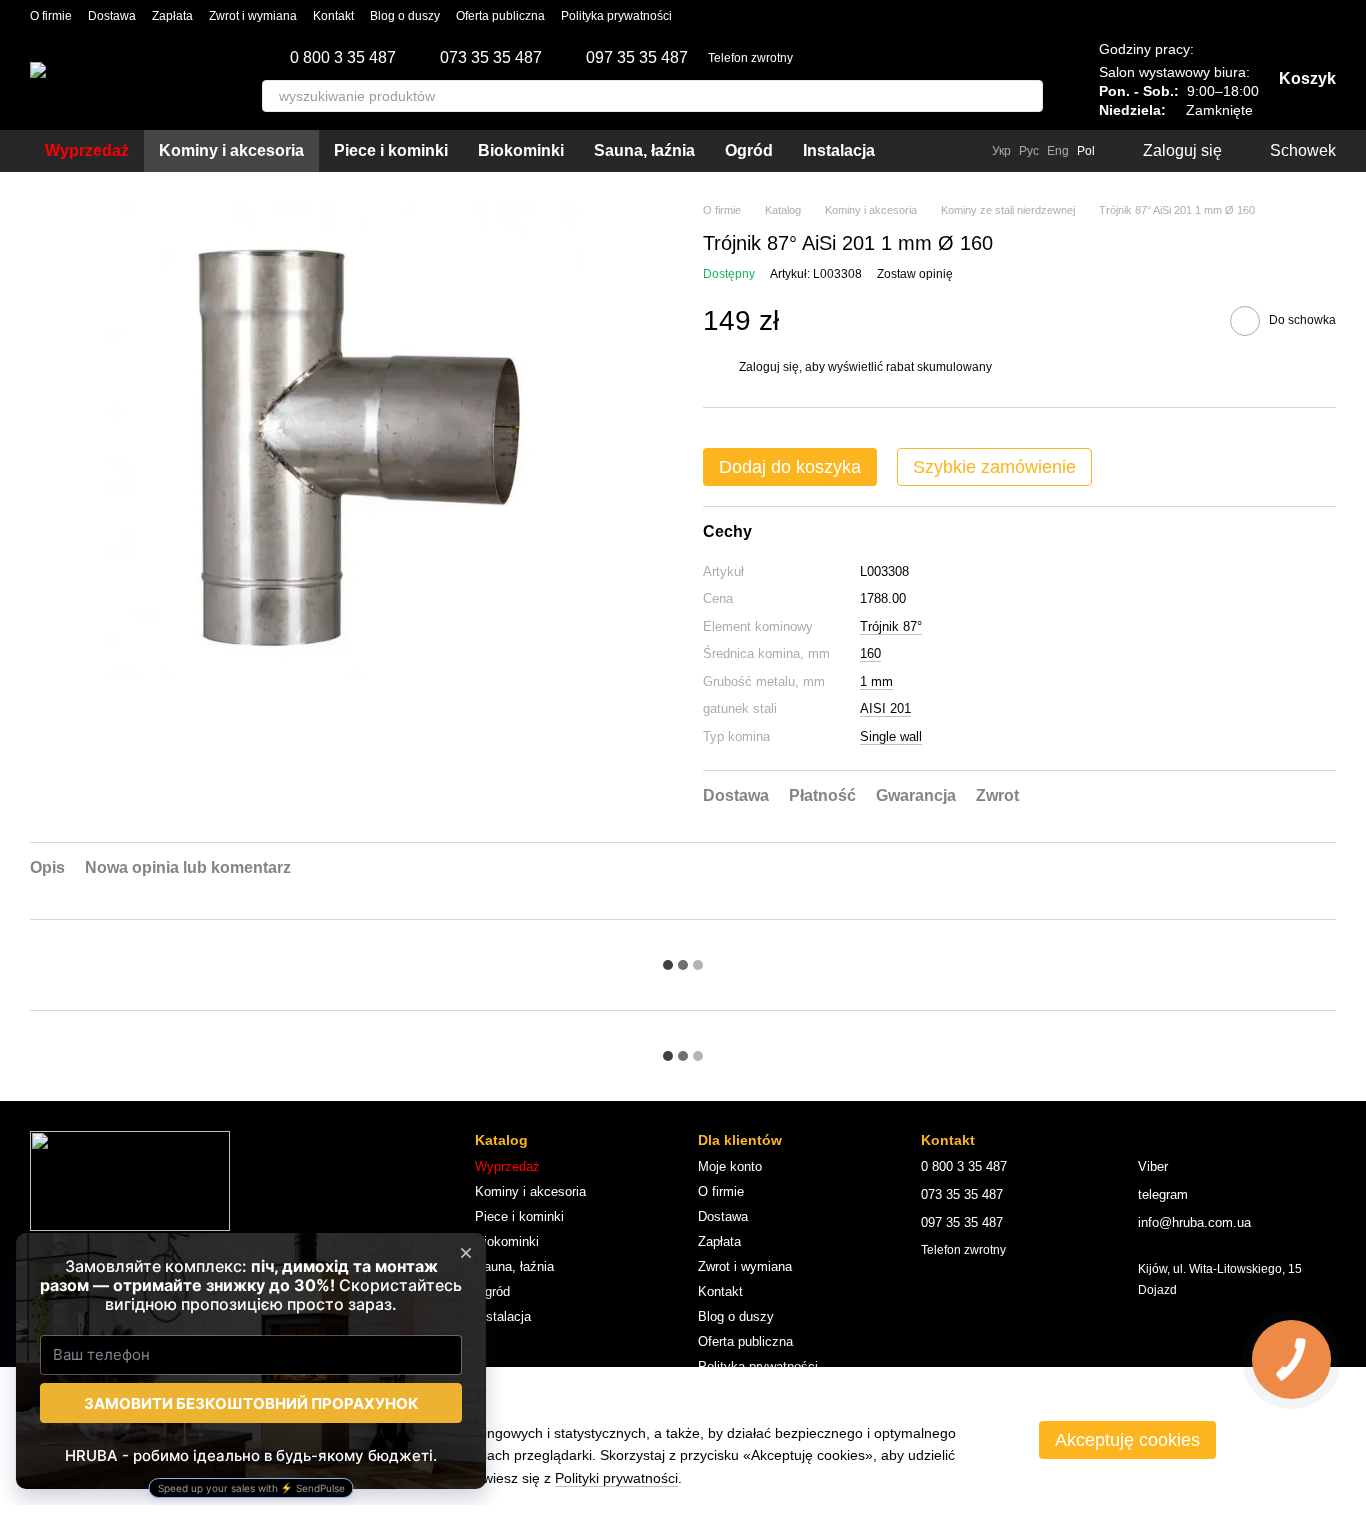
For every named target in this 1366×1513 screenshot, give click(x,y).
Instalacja (839, 150)
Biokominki (521, 150)
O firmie (51, 16)
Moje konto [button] (730, 1166)
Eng (1058, 151)
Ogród (749, 150)
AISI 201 (885, 708)
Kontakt (333, 16)
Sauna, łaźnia (644, 150)
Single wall (891, 736)
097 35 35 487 (637, 58)
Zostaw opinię (915, 274)
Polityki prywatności (616, 1478)
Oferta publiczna (500, 16)
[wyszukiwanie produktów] (1027, 96)
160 (870, 653)
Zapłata (172, 16)
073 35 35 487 (491, 58)
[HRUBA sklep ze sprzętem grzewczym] (130, 1180)
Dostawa (112, 16)
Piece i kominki (391, 150)
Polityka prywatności (616, 16)
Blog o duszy (405, 16)
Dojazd (1157, 1290)
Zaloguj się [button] (769, 367)
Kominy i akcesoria (231, 150)
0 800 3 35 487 (343, 58)
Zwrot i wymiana (253, 16)
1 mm (876, 681)
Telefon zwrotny (750, 58)
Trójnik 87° (891, 626)
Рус (1029, 151)
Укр (1001, 151)
